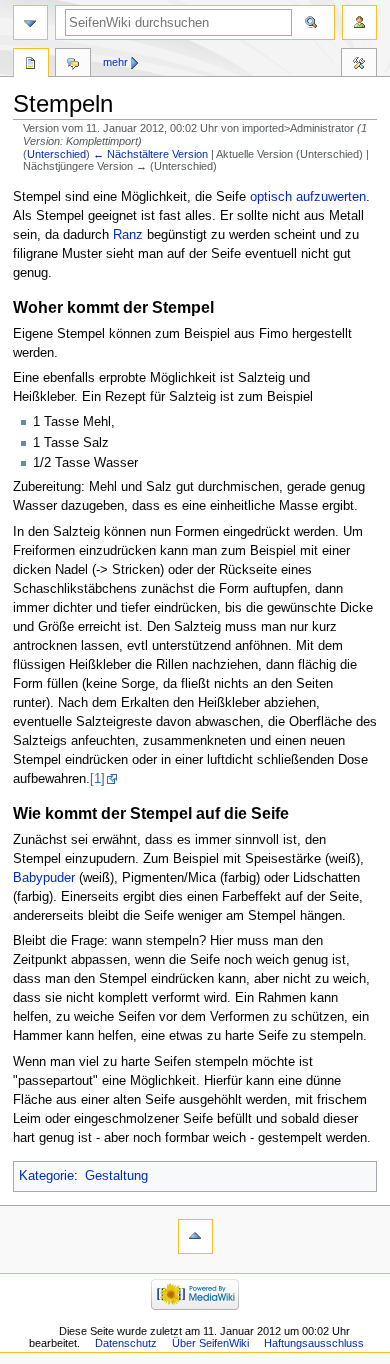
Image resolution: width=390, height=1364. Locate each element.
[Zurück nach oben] (195, 1236)
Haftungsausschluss (314, 1343)
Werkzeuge (359, 65)
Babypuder (44, 878)
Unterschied (56, 154)
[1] (97, 779)
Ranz (128, 235)
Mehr (115, 62)
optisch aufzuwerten (308, 197)
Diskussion (73, 65)
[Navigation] (30, 22)
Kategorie (46, 1176)
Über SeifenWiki (210, 1343)
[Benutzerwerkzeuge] (359, 22)
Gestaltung (116, 1176)
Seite (31, 65)
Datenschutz (126, 1343)
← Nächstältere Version (150, 154)
